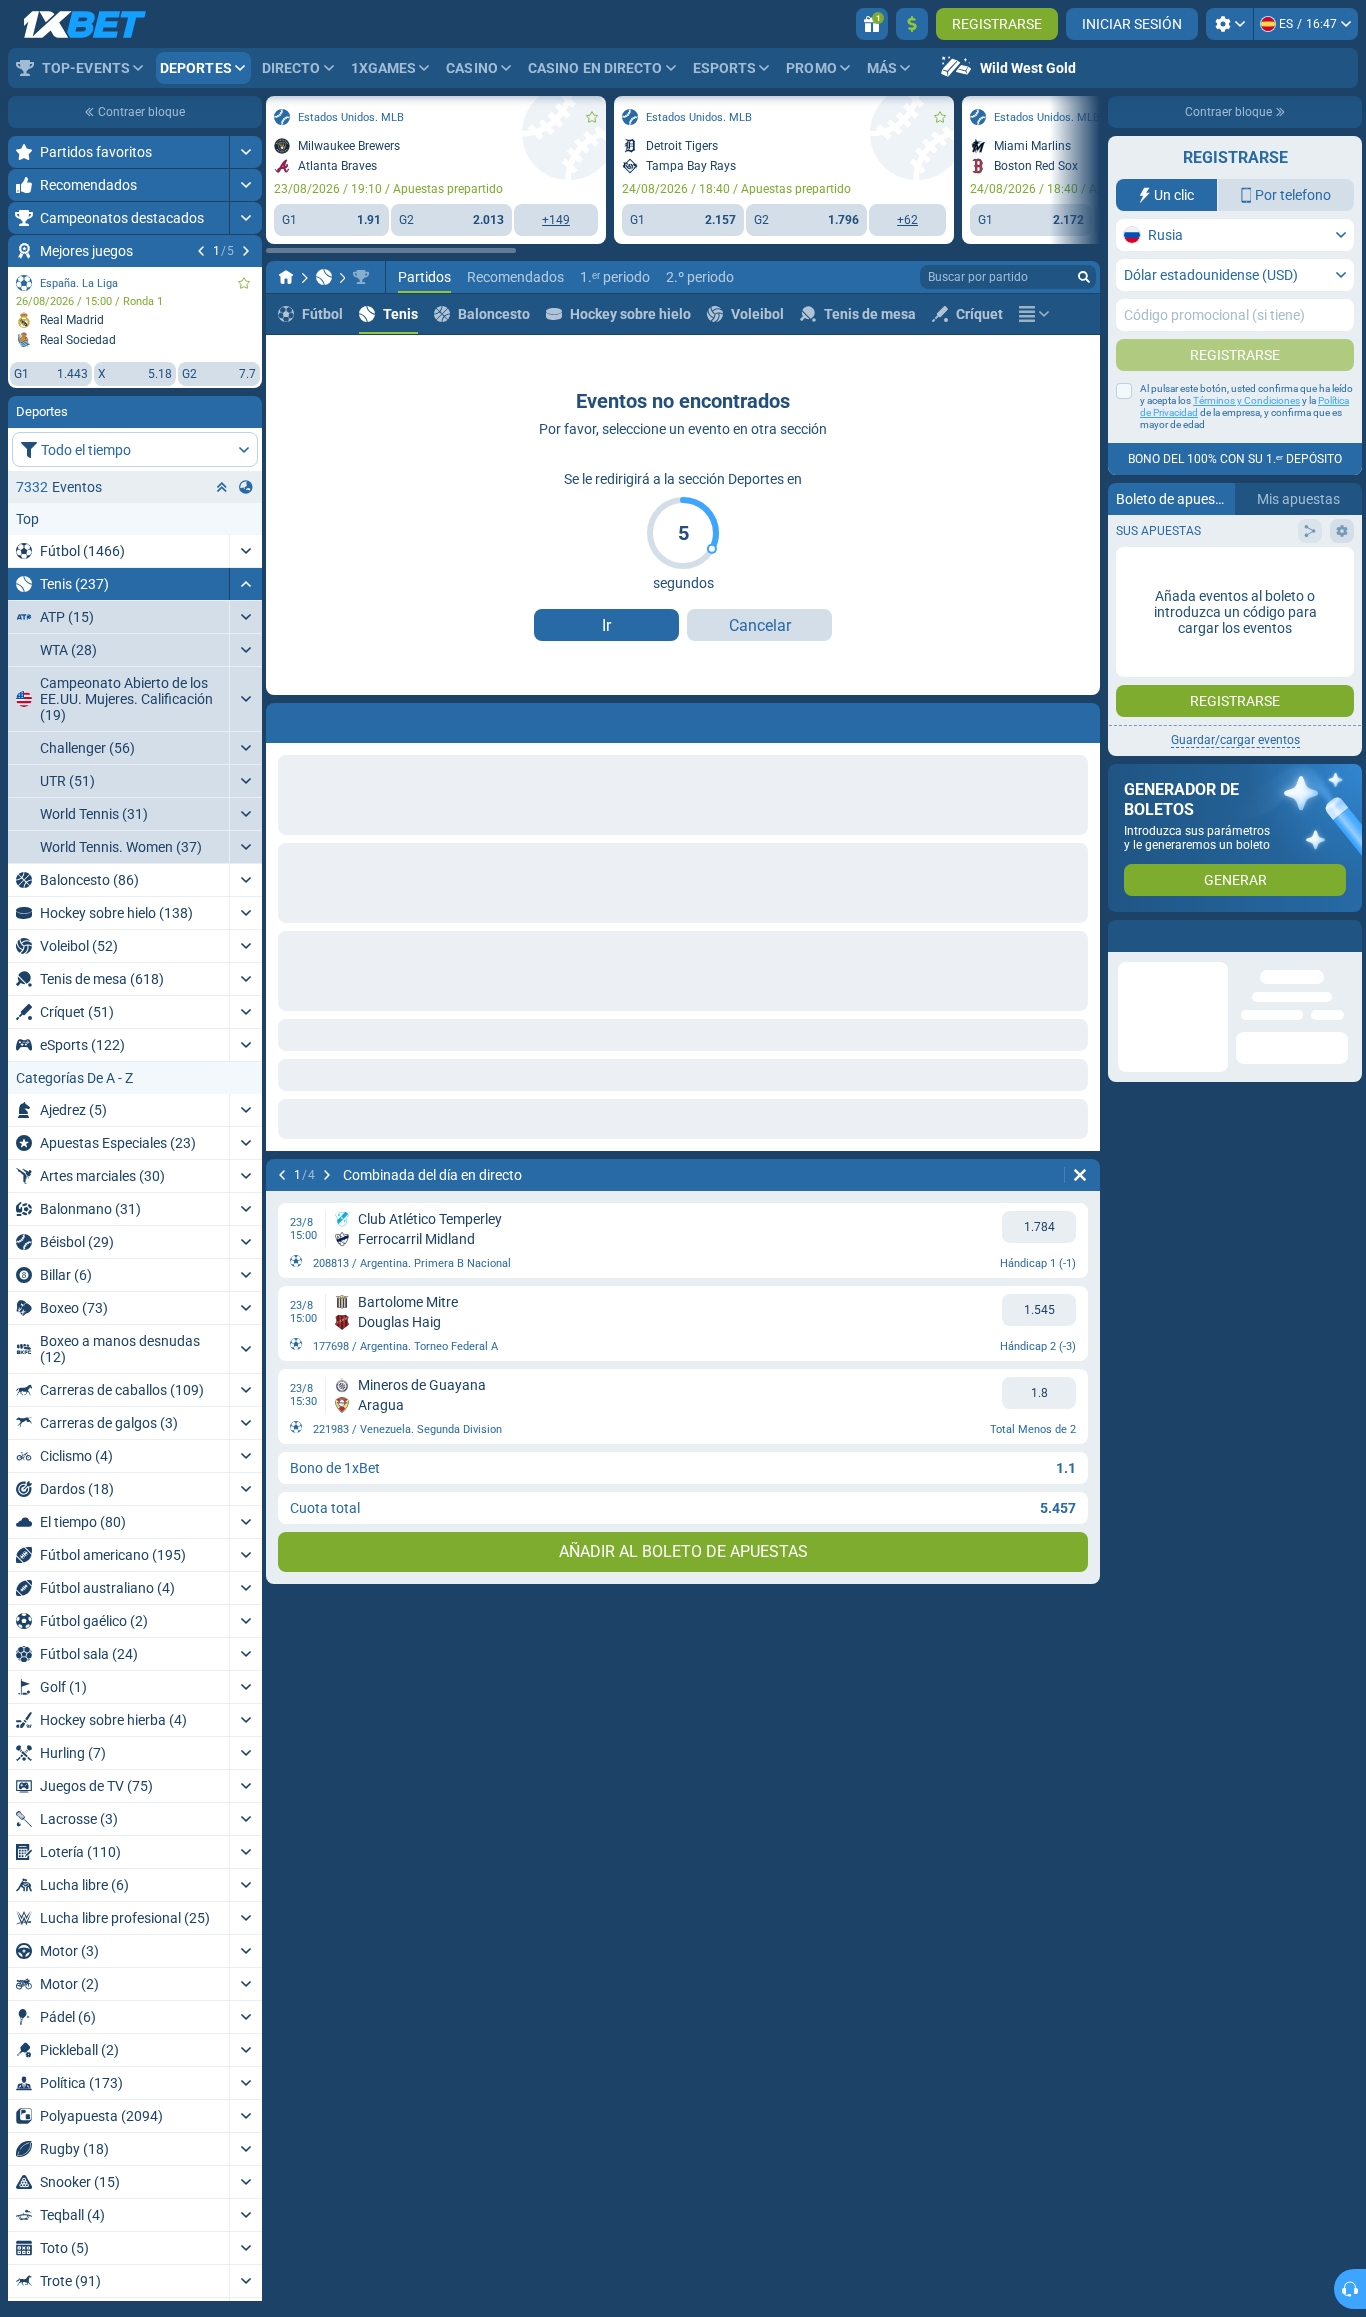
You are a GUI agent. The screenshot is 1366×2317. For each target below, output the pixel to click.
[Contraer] (245, 584)
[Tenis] (324, 277)
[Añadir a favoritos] (244, 283)
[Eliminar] (1080, 1175)
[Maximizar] (245, 152)
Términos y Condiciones (1246, 400)
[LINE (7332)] (286, 277)
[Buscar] (1084, 277)
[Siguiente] (246, 251)
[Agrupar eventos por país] (246, 487)
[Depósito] (912, 24)
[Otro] (1034, 314)
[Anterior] (201, 251)
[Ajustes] (1229, 24)
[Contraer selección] (222, 487)
